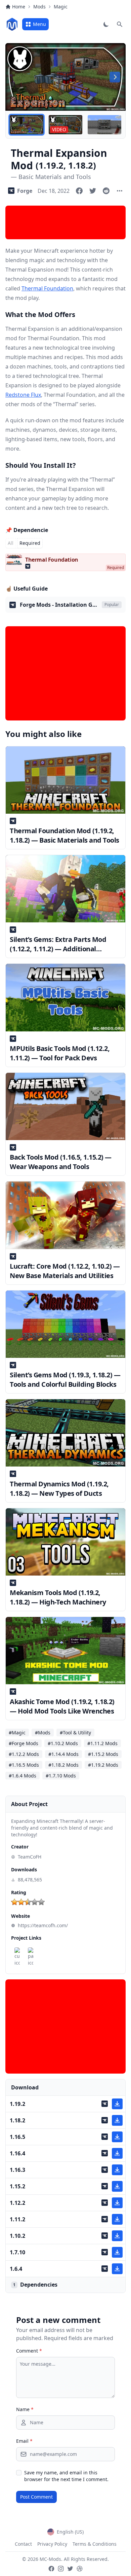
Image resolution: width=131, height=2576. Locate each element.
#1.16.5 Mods (24, 1765)
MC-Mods (50, 2559)
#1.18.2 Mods (63, 1765)
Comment (29, 2351)
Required (30, 543)
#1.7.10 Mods (61, 1776)
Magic (61, 7)
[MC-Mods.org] (12, 24)
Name (25, 2409)
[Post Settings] (120, 191)
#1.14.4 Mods (63, 1754)
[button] (27, 125)
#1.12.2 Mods (24, 1754)
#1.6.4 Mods (23, 1776)
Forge (25, 191)
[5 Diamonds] (41, 1902)
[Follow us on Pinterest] (80, 2569)
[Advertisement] (65, 222)
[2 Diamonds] (21, 1902)
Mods (39, 7)
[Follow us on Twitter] (70, 2569)
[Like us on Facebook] (51, 2569)
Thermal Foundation (47, 288)
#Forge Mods (24, 1743)
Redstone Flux (23, 395)
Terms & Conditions (95, 2544)
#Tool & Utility (75, 1733)
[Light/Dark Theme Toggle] (106, 24)
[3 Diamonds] (28, 1902)
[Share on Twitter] (93, 191)
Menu (39, 24)
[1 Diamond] (14, 1902)
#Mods (43, 1733)
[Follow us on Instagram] (61, 2569)
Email (24, 2441)
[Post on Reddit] (106, 191)
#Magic (17, 1733)
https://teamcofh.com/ (43, 1925)
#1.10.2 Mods (63, 1743)
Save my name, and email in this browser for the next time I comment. (66, 2476)
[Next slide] (115, 77)
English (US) (70, 2532)
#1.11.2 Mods (102, 1743)
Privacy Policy (52, 2544)
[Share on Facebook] (79, 191)
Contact (23, 2544)
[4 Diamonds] (35, 1902)
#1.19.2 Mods (103, 1765)
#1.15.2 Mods (103, 1754)
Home (19, 7)
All (11, 543)
